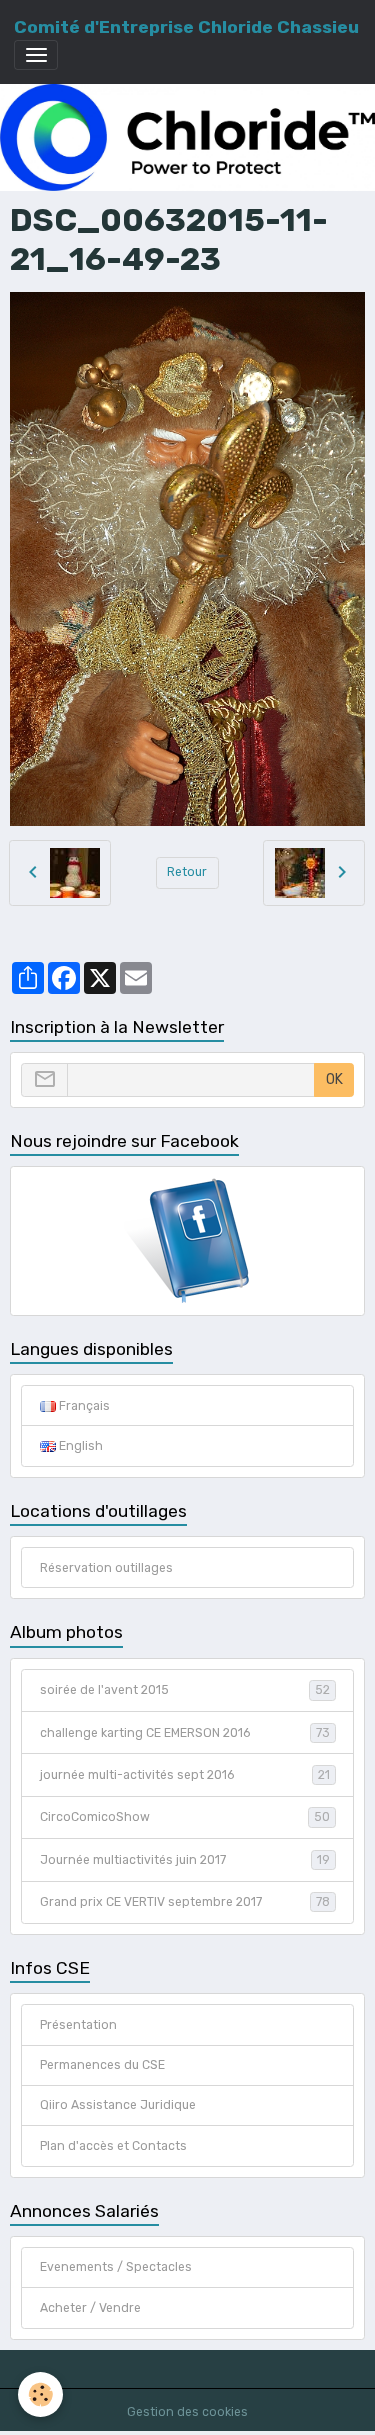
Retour (187, 872)
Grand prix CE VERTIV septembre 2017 (185, 1902)
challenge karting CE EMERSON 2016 (185, 1733)
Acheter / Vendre (90, 2308)
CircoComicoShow (185, 1817)
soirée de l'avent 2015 (185, 1690)
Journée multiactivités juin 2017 (185, 1860)
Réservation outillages (106, 1568)
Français (83, 1406)
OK (334, 1079)
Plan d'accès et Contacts (113, 2146)
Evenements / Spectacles (116, 2267)
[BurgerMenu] (36, 55)
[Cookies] (40, 2394)
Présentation (78, 2025)
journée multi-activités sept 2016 (185, 1775)
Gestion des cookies (187, 2412)
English (79, 1446)
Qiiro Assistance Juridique (118, 2105)
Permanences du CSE (102, 2065)
